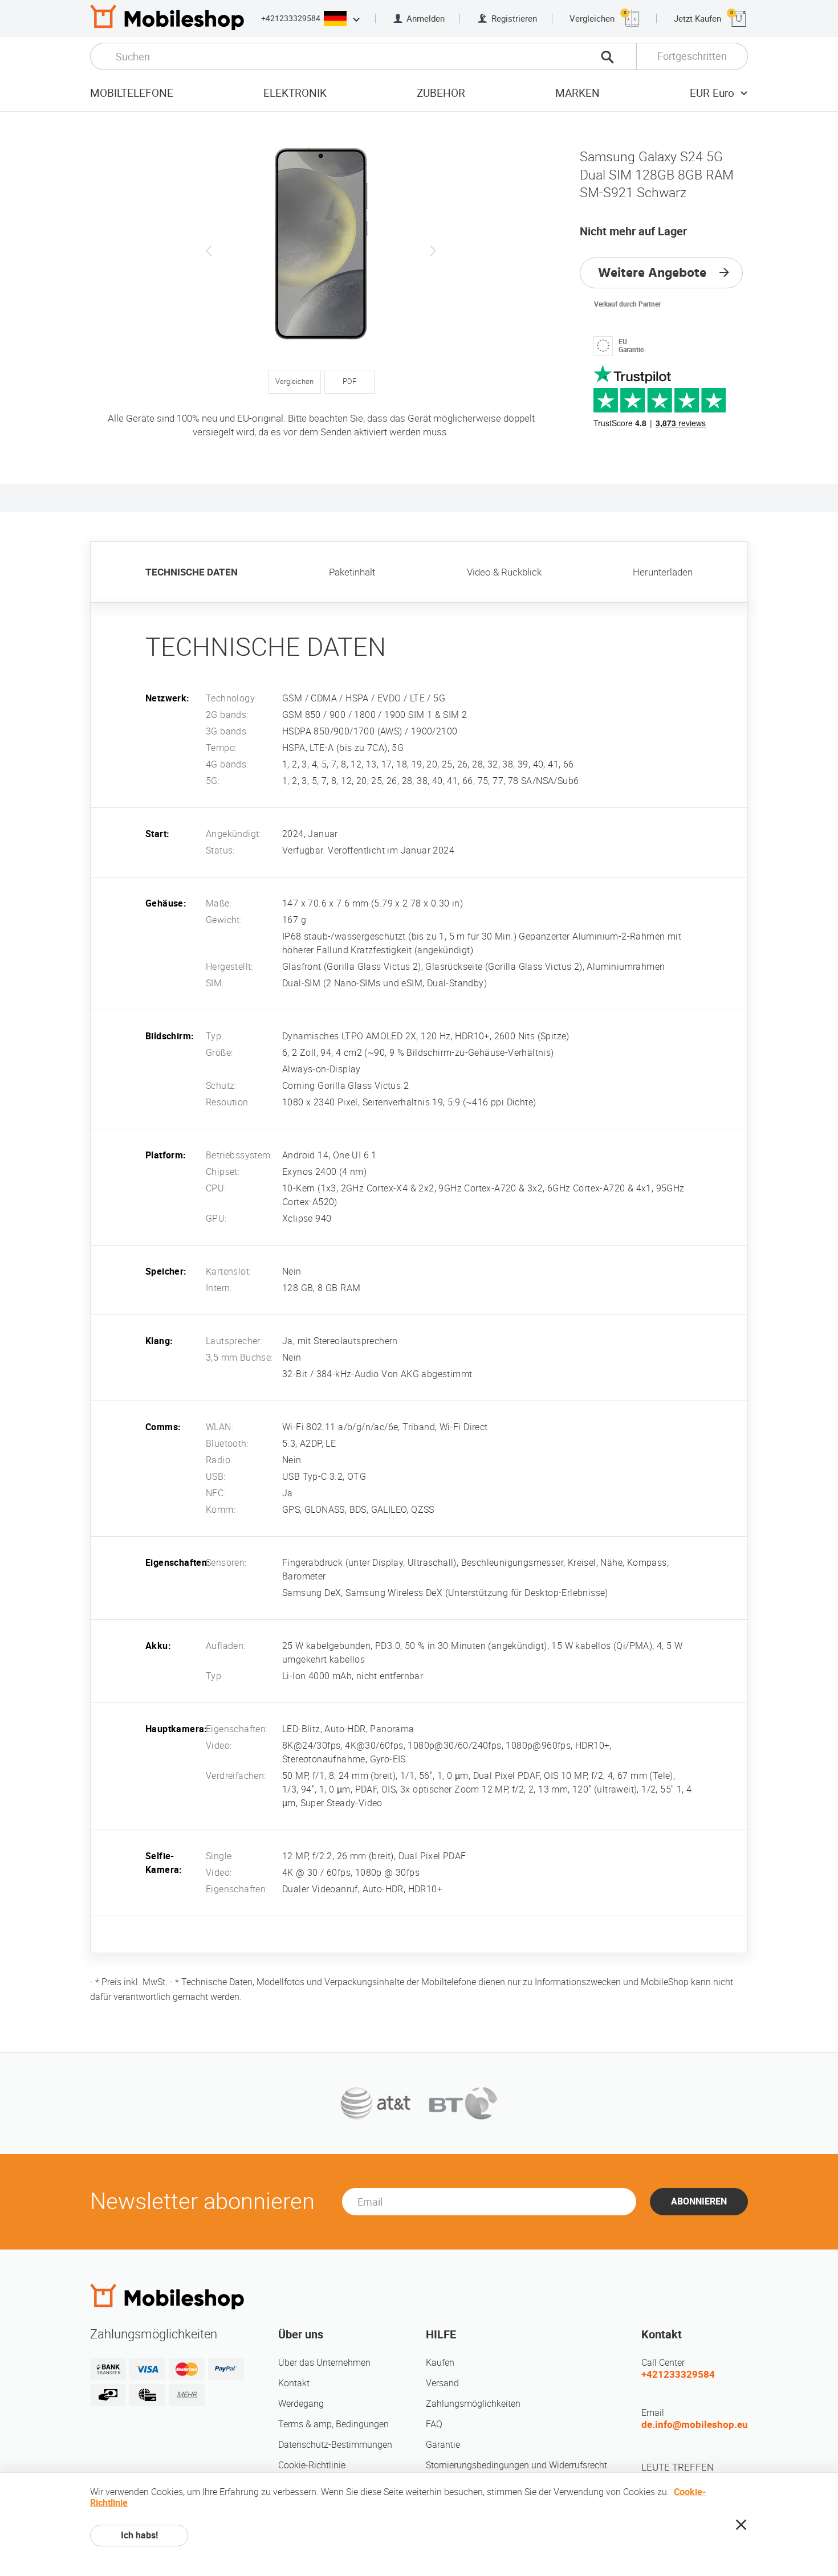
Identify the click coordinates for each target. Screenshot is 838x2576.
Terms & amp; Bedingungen (333, 2424)
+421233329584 (291, 18)
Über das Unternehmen (324, 2363)
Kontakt (294, 2383)
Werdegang (301, 2404)
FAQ (434, 2424)
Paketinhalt (352, 572)
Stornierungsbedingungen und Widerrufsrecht (516, 2465)
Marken (577, 93)
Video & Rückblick (504, 572)
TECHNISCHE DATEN (192, 572)
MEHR (187, 2395)
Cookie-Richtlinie (312, 2465)
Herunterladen (663, 572)
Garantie (443, 2445)
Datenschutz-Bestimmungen (335, 2445)
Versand (442, 2383)
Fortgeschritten (692, 56)
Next (433, 251)
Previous (209, 251)
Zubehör (441, 93)
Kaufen (440, 2363)
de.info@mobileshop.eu (695, 2424)
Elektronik (295, 93)
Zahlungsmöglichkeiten (473, 2404)
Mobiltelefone (132, 93)
